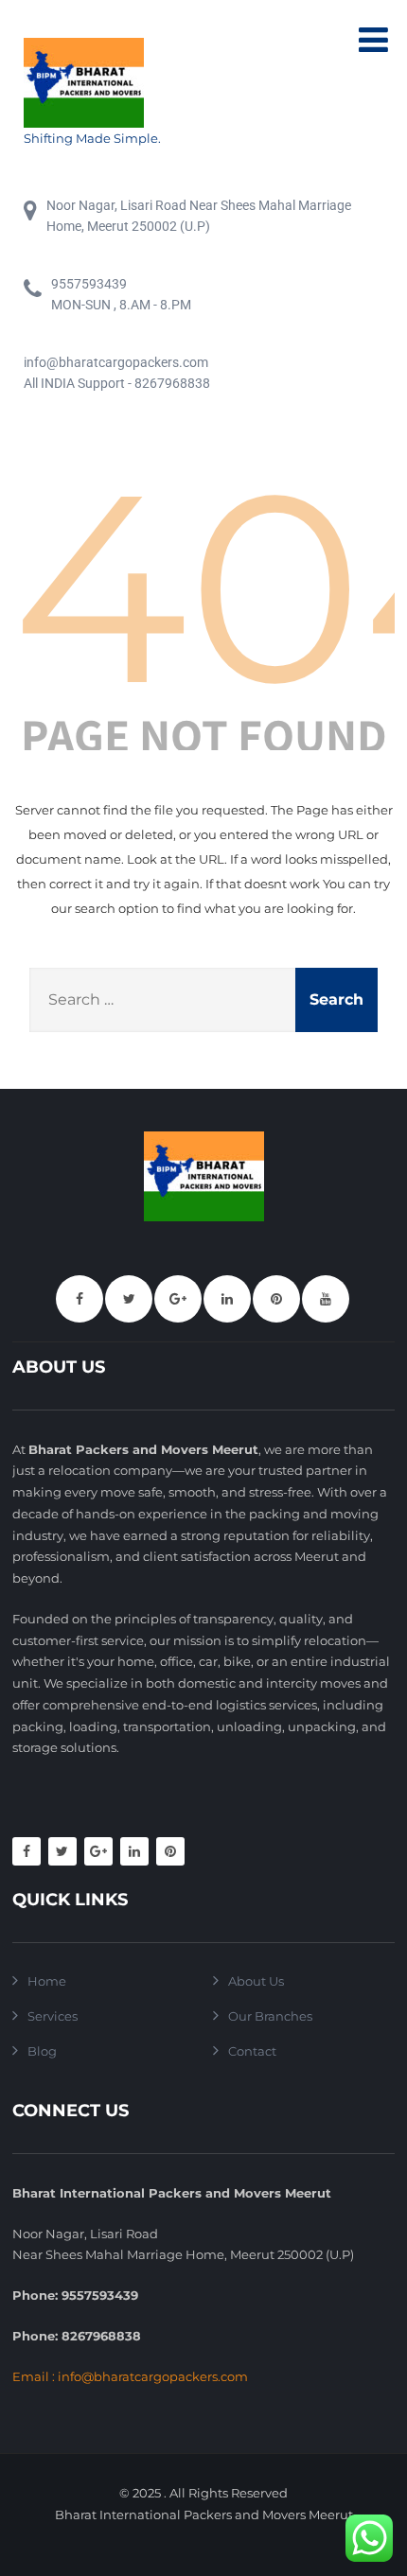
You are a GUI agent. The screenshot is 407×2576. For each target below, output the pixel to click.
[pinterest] (276, 1299)
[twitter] (129, 1299)
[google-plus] (178, 1299)
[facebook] (80, 1299)
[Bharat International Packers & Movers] (92, 83)
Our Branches (270, 2016)
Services (53, 2016)
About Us (256, 1981)
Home (47, 1981)
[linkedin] (227, 1299)
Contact (252, 2051)
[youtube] (326, 1299)
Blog (42, 2051)
